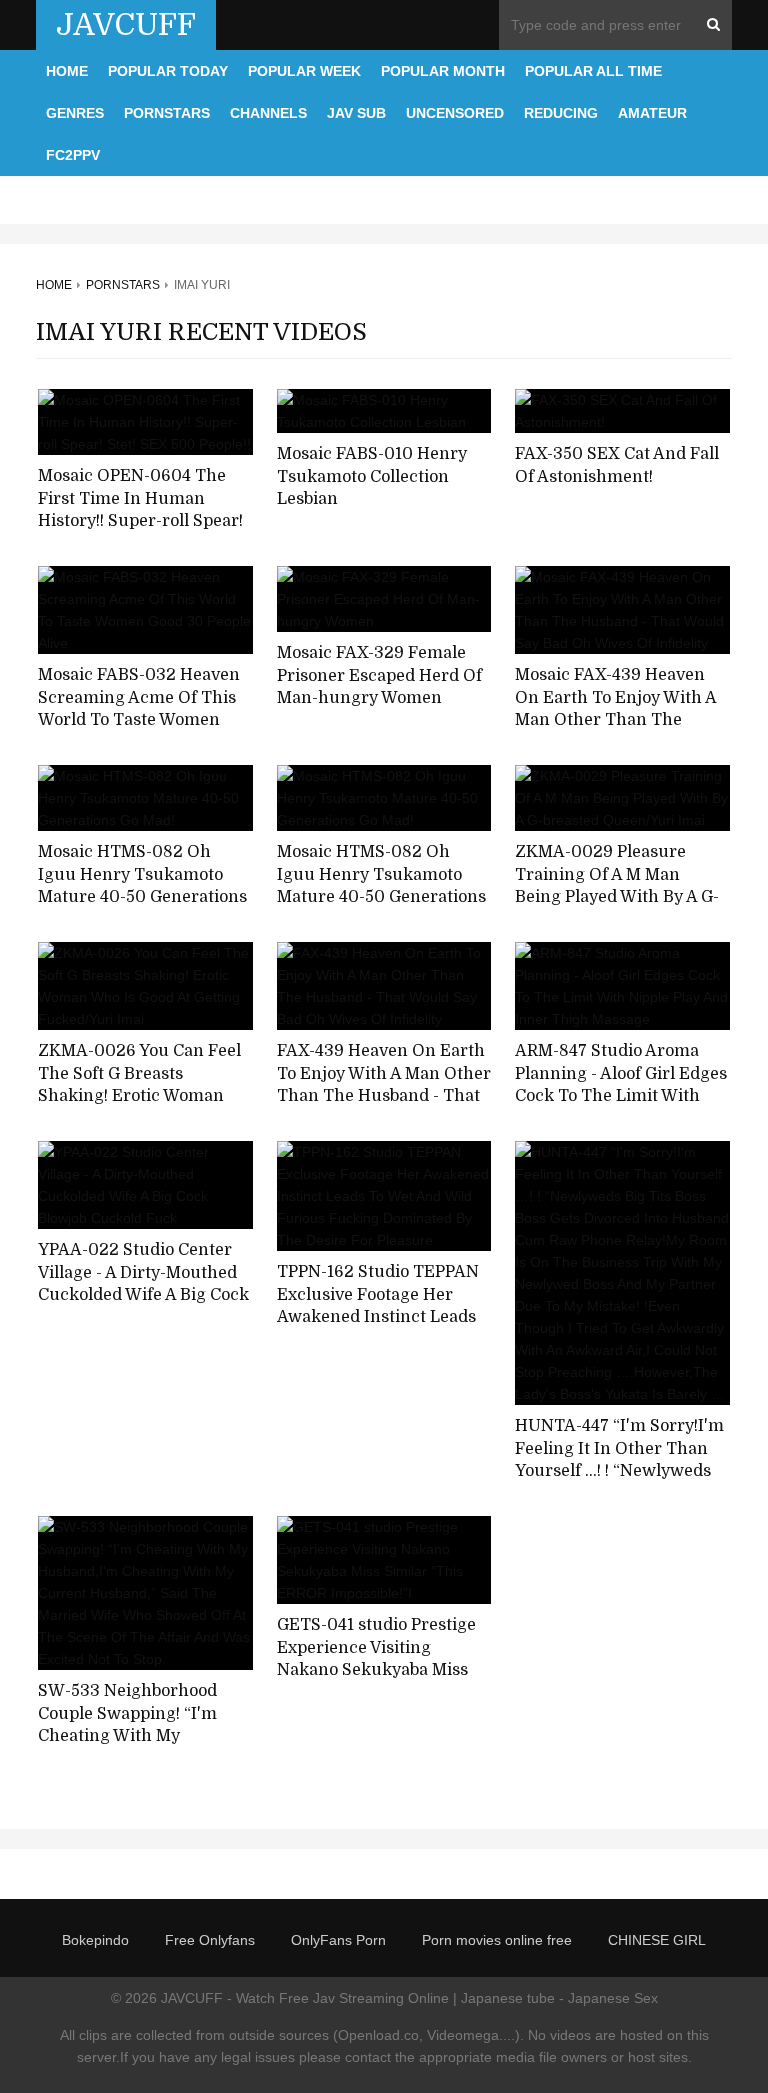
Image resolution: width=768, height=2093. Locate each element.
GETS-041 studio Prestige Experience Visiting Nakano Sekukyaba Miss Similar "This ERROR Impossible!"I (376, 1670)
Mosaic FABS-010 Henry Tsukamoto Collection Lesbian (372, 476)
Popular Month (443, 71)
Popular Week (304, 71)
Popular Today (168, 71)
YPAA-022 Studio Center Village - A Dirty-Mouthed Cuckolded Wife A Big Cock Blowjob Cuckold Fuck (143, 1284)
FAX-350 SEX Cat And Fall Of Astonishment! (617, 465)
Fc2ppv (73, 155)
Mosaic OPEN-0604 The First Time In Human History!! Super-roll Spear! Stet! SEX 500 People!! (140, 510)
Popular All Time (593, 71)
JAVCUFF (126, 25)
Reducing (561, 113)
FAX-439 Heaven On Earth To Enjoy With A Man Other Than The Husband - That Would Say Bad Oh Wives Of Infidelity (384, 1096)
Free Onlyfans (210, 1940)
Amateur (652, 113)
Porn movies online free (497, 1940)
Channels (268, 113)
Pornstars (167, 113)
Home (67, 71)
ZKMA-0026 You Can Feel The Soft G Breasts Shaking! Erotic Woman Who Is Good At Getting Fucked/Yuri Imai (139, 1096)
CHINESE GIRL (657, 1940)
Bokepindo (95, 1940)
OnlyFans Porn (338, 1940)
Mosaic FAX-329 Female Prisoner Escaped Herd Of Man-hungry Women (379, 675)
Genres (75, 113)
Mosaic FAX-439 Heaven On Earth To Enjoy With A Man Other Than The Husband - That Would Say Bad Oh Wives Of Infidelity (619, 720)
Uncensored (455, 113)
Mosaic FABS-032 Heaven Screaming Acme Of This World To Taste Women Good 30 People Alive (139, 709)
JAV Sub (356, 113)
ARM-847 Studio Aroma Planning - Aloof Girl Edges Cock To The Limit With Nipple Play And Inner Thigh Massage (621, 1096)
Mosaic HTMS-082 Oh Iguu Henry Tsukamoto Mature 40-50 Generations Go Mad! (142, 886)
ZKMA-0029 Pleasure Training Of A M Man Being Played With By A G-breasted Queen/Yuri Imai (617, 886)
